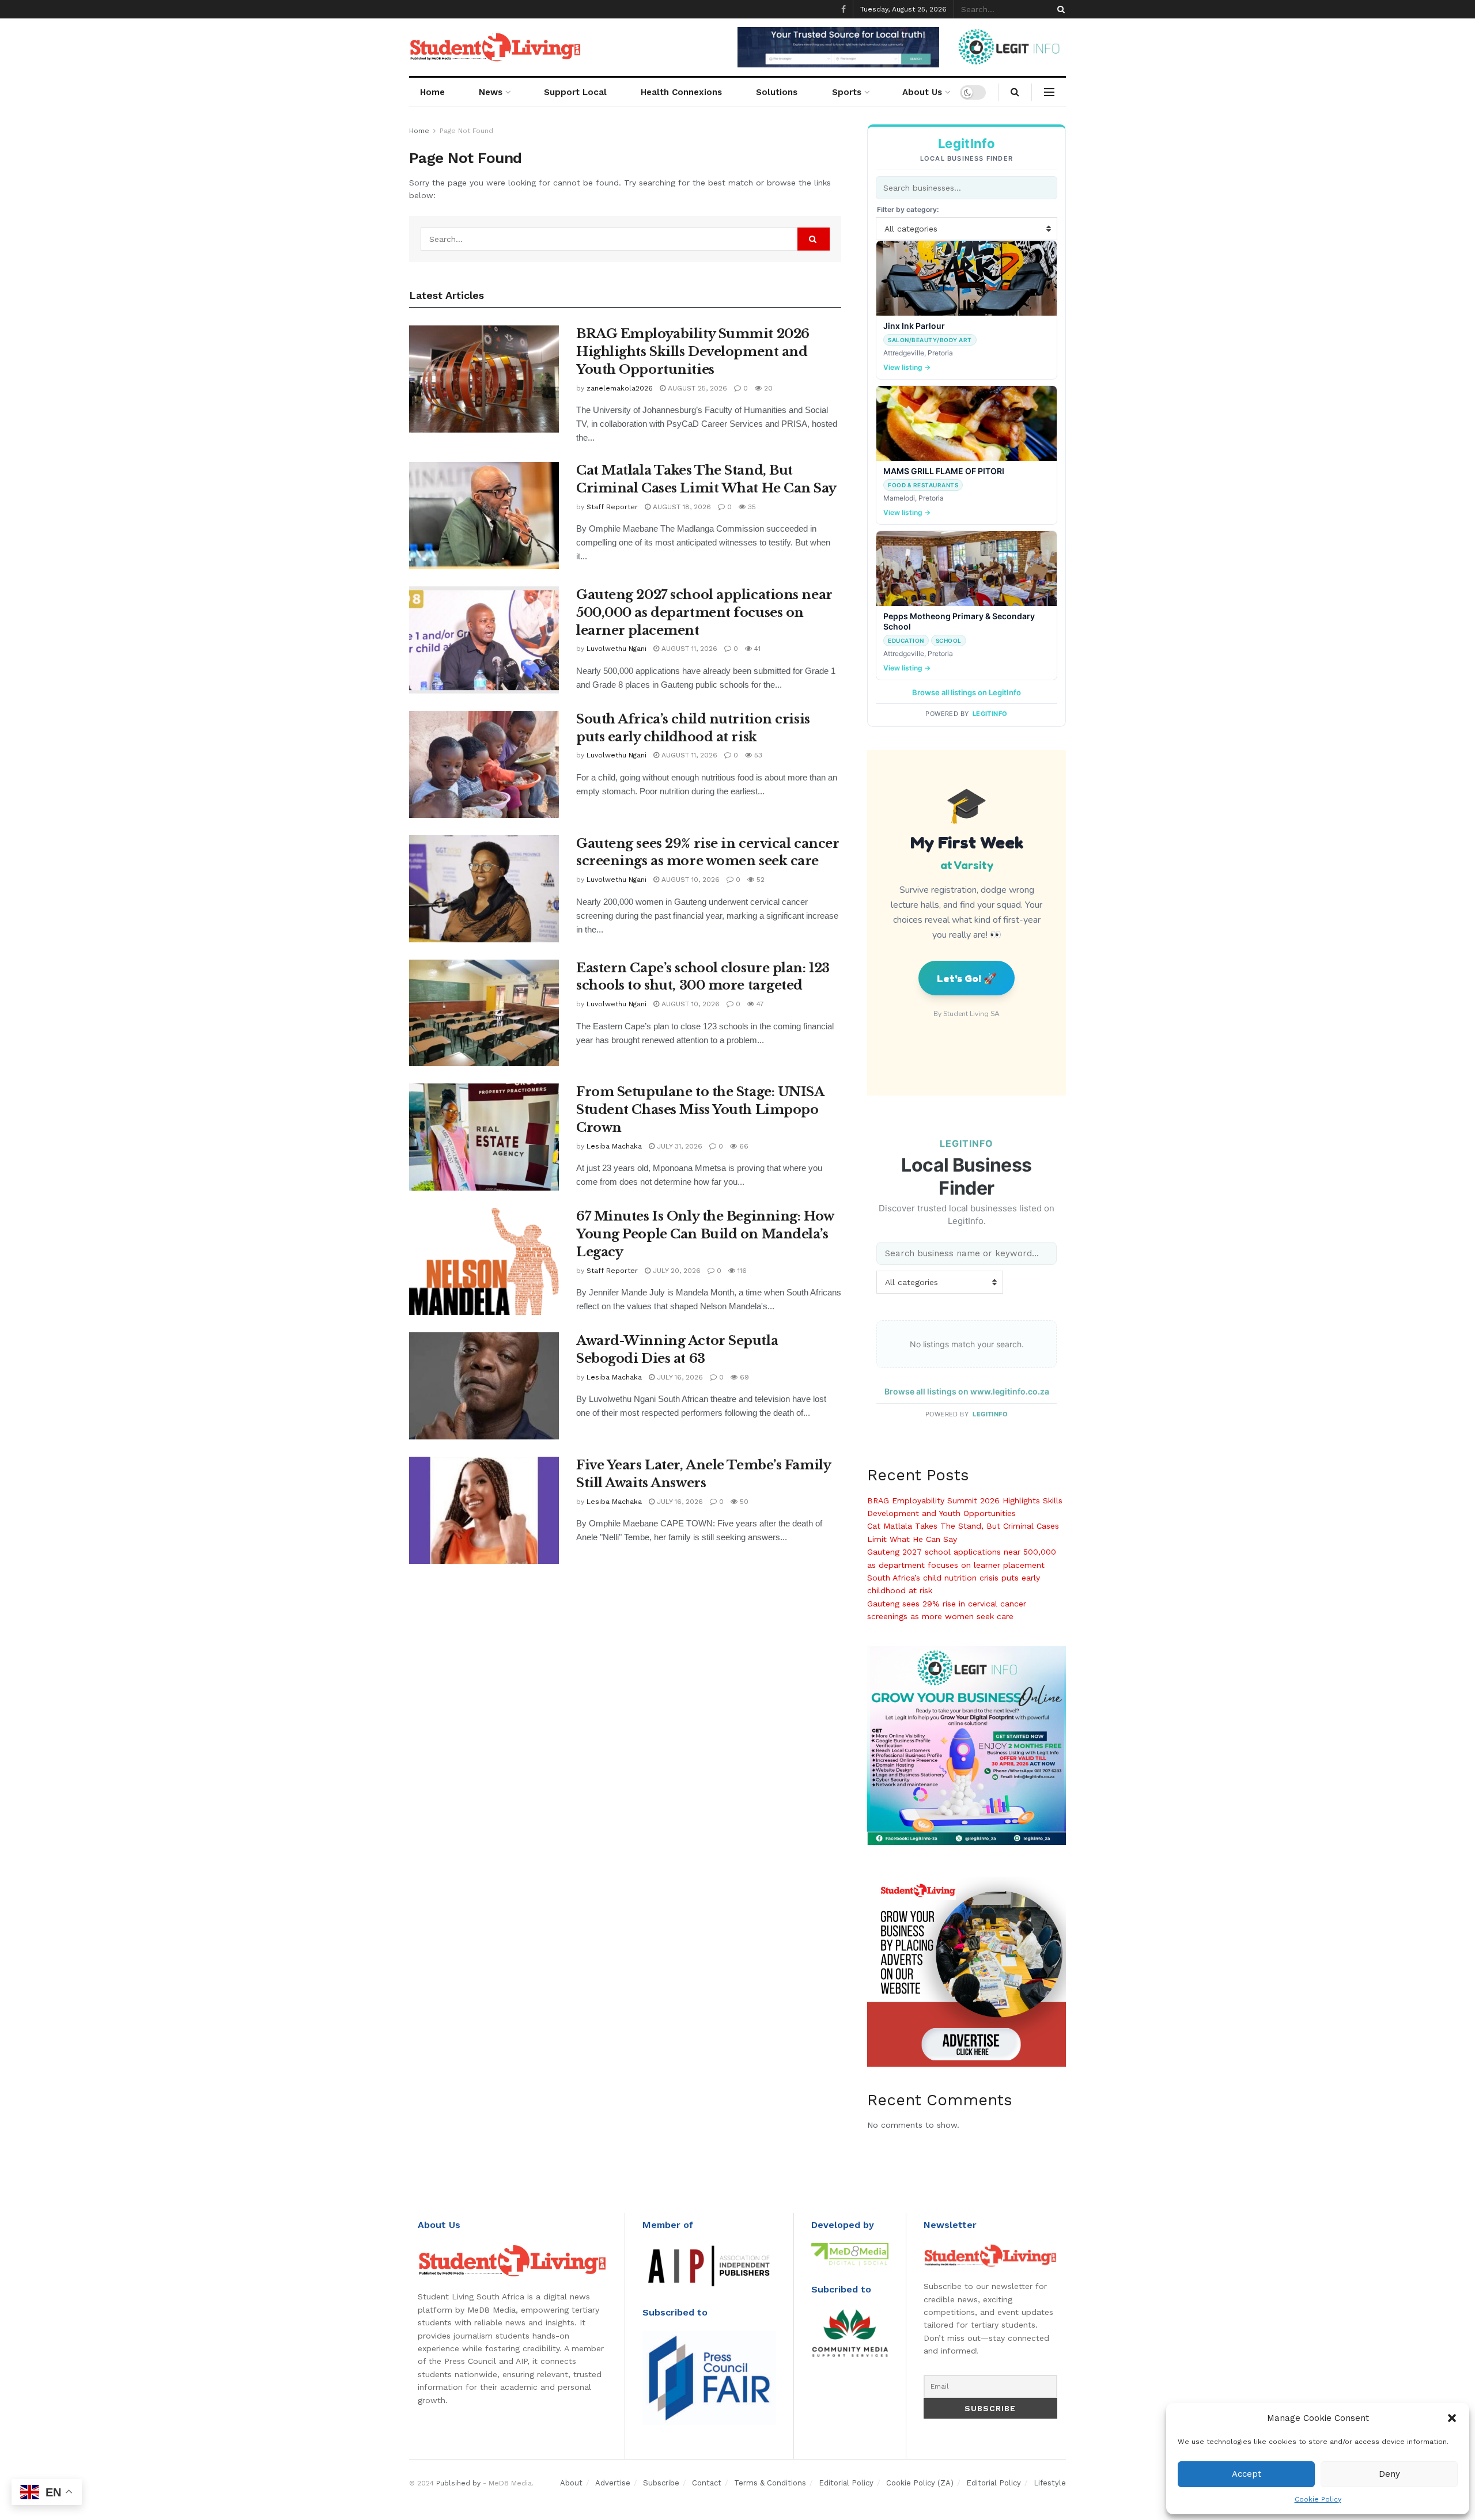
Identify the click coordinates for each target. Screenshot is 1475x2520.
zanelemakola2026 (620, 388)
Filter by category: (908, 209)
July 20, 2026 (676, 1271)
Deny (1389, 2474)
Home (432, 92)
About (571, 2483)
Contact (707, 2483)
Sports (847, 92)
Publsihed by (458, 2483)
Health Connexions (681, 92)
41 (756, 649)
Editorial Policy (846, 2483)
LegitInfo (990, 714)
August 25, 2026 (696, 388)
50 (743, 1502)
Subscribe (661, 2483)
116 (741, 1271)
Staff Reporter (612, 507)
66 (743, 1146)
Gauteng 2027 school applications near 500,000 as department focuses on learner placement (704, 613)
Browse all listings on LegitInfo (967, 692)
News (491, 92)
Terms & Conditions (770, 2483)
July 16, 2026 (679, 1377)
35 (751, 507)
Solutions (777, 92)
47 (759, 1004)
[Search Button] (1059, 9)
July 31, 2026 (678, 1146)
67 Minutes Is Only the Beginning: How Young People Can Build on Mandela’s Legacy (705, 1234)
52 (759, 880)
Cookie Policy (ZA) (920, 2483)
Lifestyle (1050, 2483)
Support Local (575, 92)
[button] (1452, 2418)
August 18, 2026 (681, 507)
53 (757, 755)
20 (767, 388)
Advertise (613, 2483)
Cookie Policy (1318, 2499)
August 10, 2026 (689, 880)
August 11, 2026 (688, 649)
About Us (922, 92)
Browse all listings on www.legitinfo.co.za (967, 1391)
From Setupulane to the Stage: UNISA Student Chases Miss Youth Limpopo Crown (700, 1110)
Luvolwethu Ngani (617, 649)
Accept (1247, 2474)
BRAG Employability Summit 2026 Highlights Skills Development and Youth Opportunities (693, 352)
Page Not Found (466, 131)
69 (743, 1377)
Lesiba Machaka (614, 1146)
